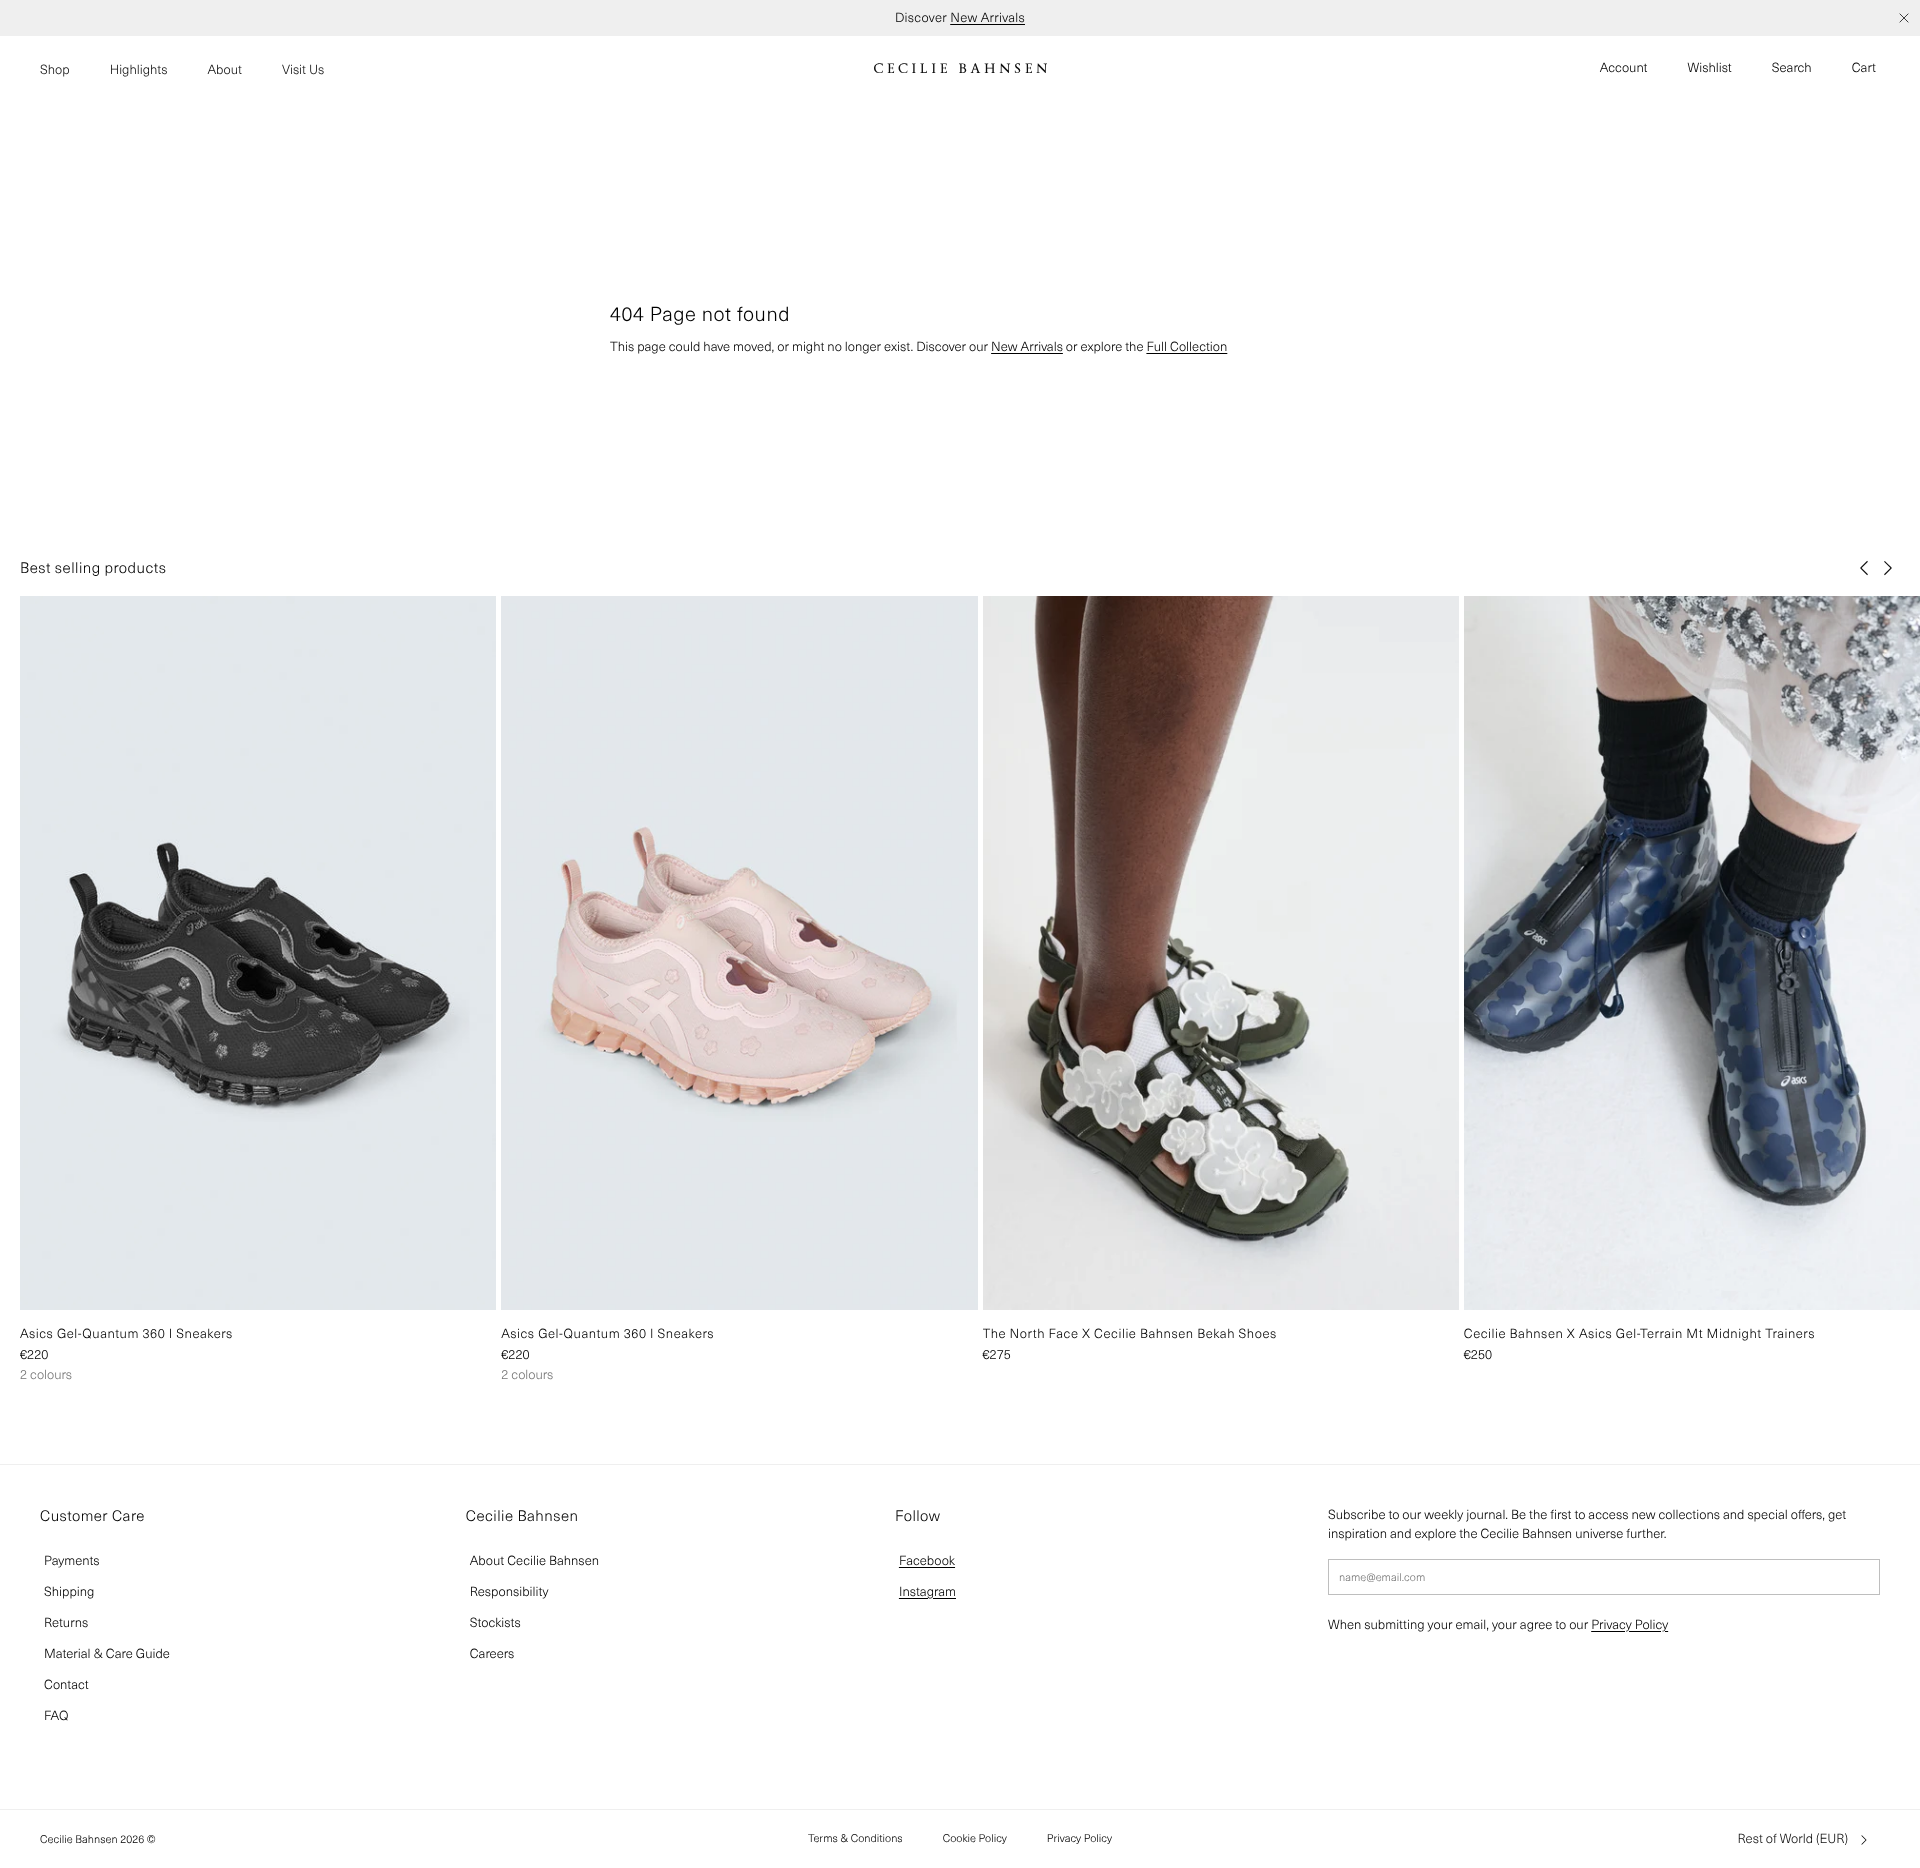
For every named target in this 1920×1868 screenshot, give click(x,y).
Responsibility (509, 1591)
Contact (66, 1684)
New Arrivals (987, 17)
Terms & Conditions (855, 1838)
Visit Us (303, 69)
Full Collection (1186, 346)
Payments (72, 1560)
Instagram (927, 1591)
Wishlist (1710, 67)
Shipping (69, 1591)
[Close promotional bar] (1904, 18)
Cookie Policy (975, 1838)
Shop (55, 69)
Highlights (139, 69)
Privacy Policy (1629, 1624)
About (224, 69)
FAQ (56, 1715)
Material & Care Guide (107, 1653)
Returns (66, 1622)
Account (1624, 67)
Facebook (927, 1560)
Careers (492, 1653)
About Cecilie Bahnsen (534, 1560)
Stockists (495, 1622)
